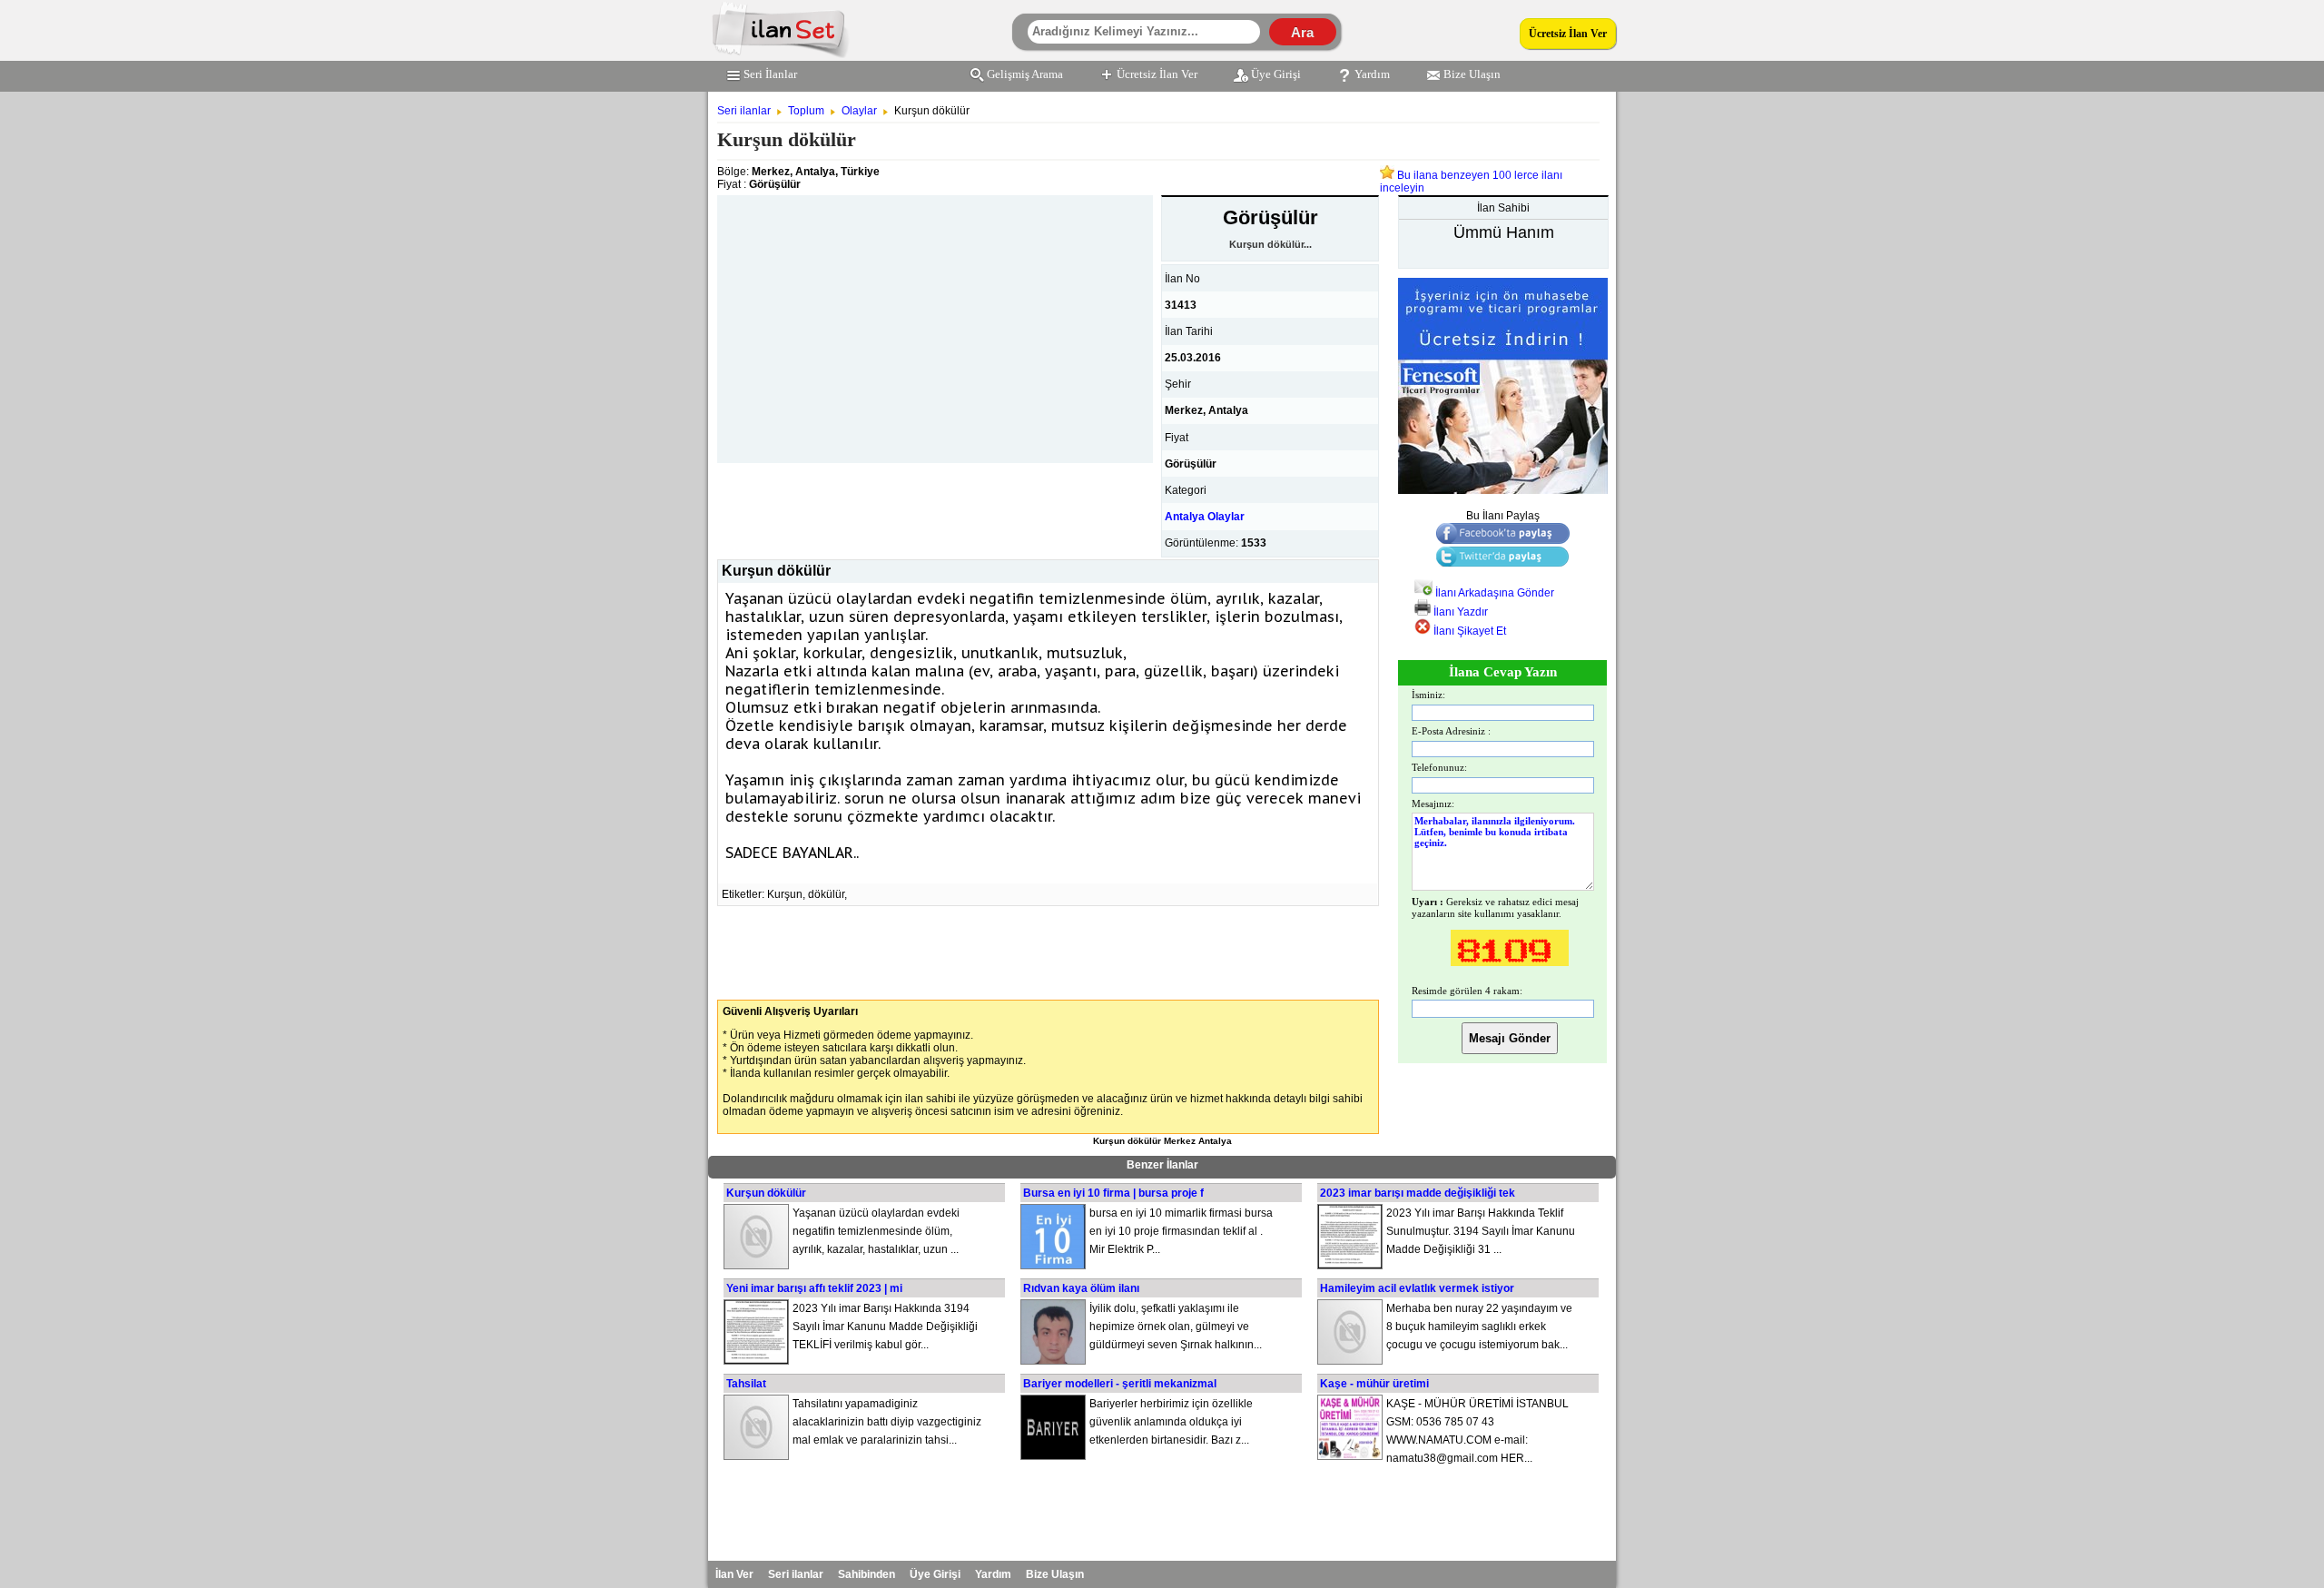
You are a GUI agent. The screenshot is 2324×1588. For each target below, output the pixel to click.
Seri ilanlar (744, 111)
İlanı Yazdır (1459, 612)
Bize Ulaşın (1472, 74)
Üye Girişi (1276, 74)
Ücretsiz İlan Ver (1568, 34)
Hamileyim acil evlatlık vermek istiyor (1417, 1288)
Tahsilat (746, 1384)
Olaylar (859, 111)
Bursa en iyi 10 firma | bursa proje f (1113, 1193)
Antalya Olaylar (1205, 517)
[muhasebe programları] (1503, 490)
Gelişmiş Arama (1025, 74)
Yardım (1372, 74)
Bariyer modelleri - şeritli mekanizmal (1120, 1384)
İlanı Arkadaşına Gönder (1493, 593)
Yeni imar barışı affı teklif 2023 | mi (814, 1288)
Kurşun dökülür (766, 1193)
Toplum (806, 111)
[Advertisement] (935, 322)
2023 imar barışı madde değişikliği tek (1418, 1193)
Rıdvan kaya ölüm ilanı (1081, 1288)
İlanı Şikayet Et (1468, 631)
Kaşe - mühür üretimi (1374, 1384)
